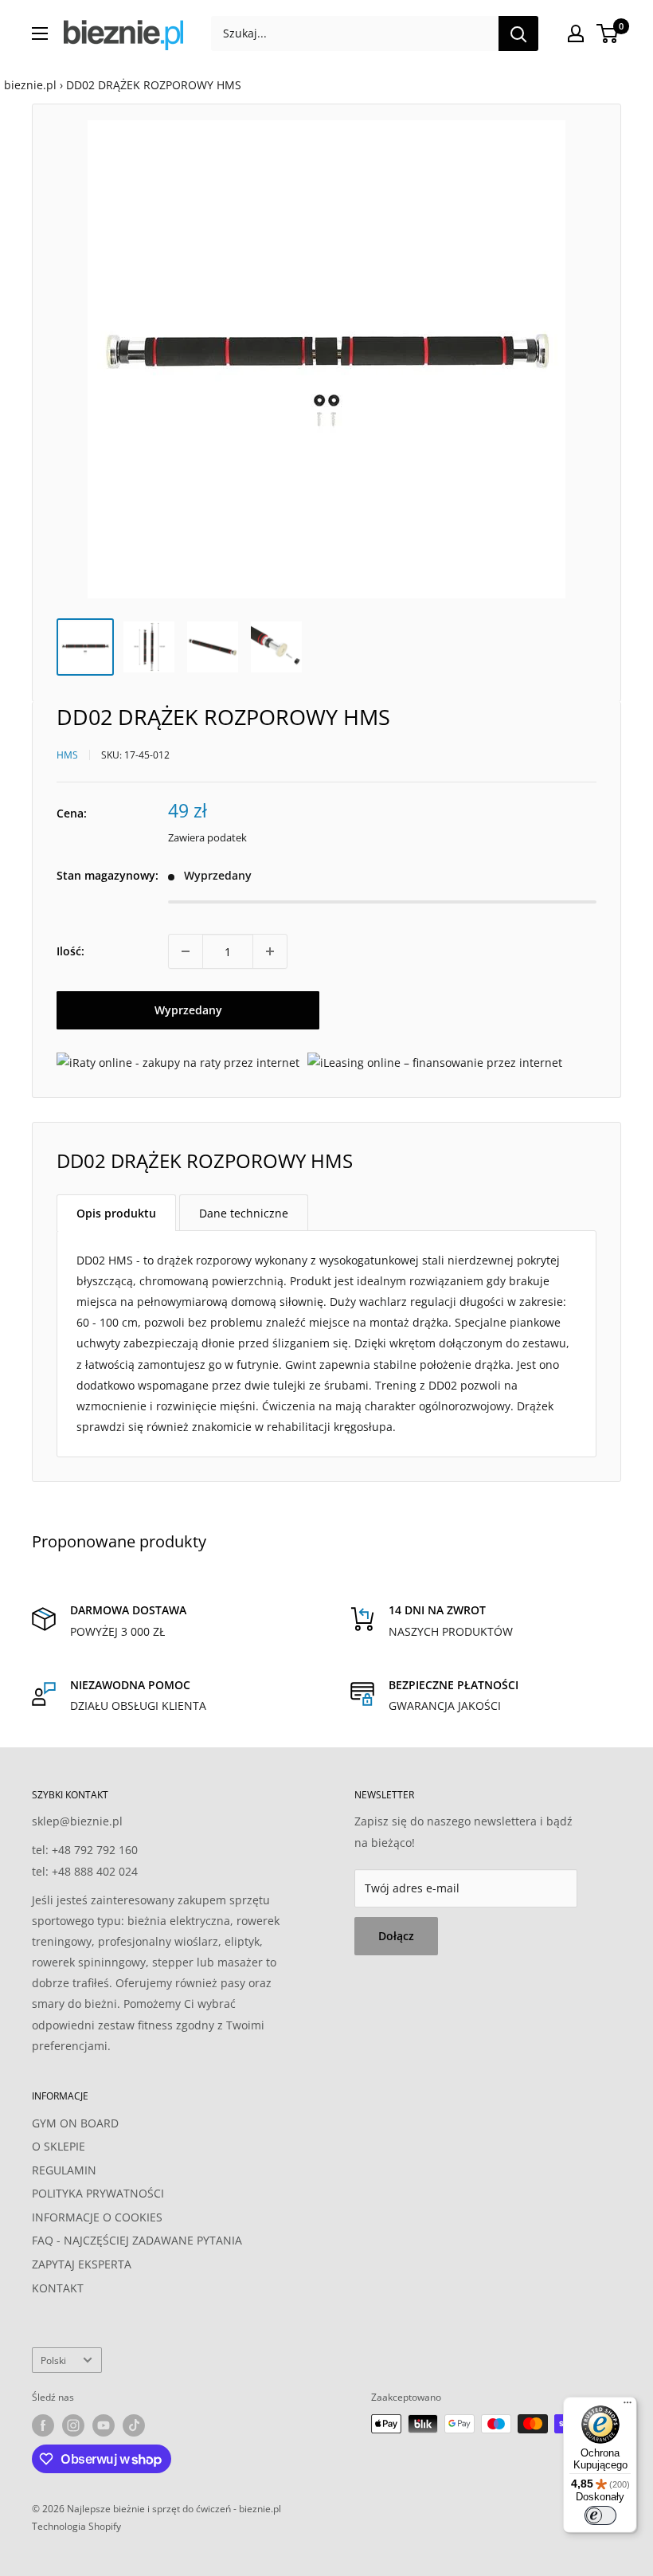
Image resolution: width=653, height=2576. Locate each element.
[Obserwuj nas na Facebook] (43, 2425)
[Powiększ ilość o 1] (270, 951)
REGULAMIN (64, 2170)
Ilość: (70, 951)
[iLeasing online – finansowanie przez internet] (435, 1063)
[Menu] (628, 2406)
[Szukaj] (518, 33)
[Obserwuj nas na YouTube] (104, 2425)
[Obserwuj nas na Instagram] (73, 2425)
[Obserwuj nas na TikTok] (134, 2425)
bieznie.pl (30, 85)
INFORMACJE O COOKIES (97, 2217)
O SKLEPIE (59, 2146)
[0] (608, 33)
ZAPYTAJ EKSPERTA (82, 2264)
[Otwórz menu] (40, 33)
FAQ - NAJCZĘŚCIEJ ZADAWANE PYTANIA (137, 2240)
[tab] (116, 1213)
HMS (67, 755)
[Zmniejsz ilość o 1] (186, 951)
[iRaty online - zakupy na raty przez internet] (178, 1063)
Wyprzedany (188, 1010)
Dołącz (396, 1936)
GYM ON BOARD (75, 2123)
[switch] (600, 2515)
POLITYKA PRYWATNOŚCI (98, 2193)
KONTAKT (58, 2288)
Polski (53, 2360)
